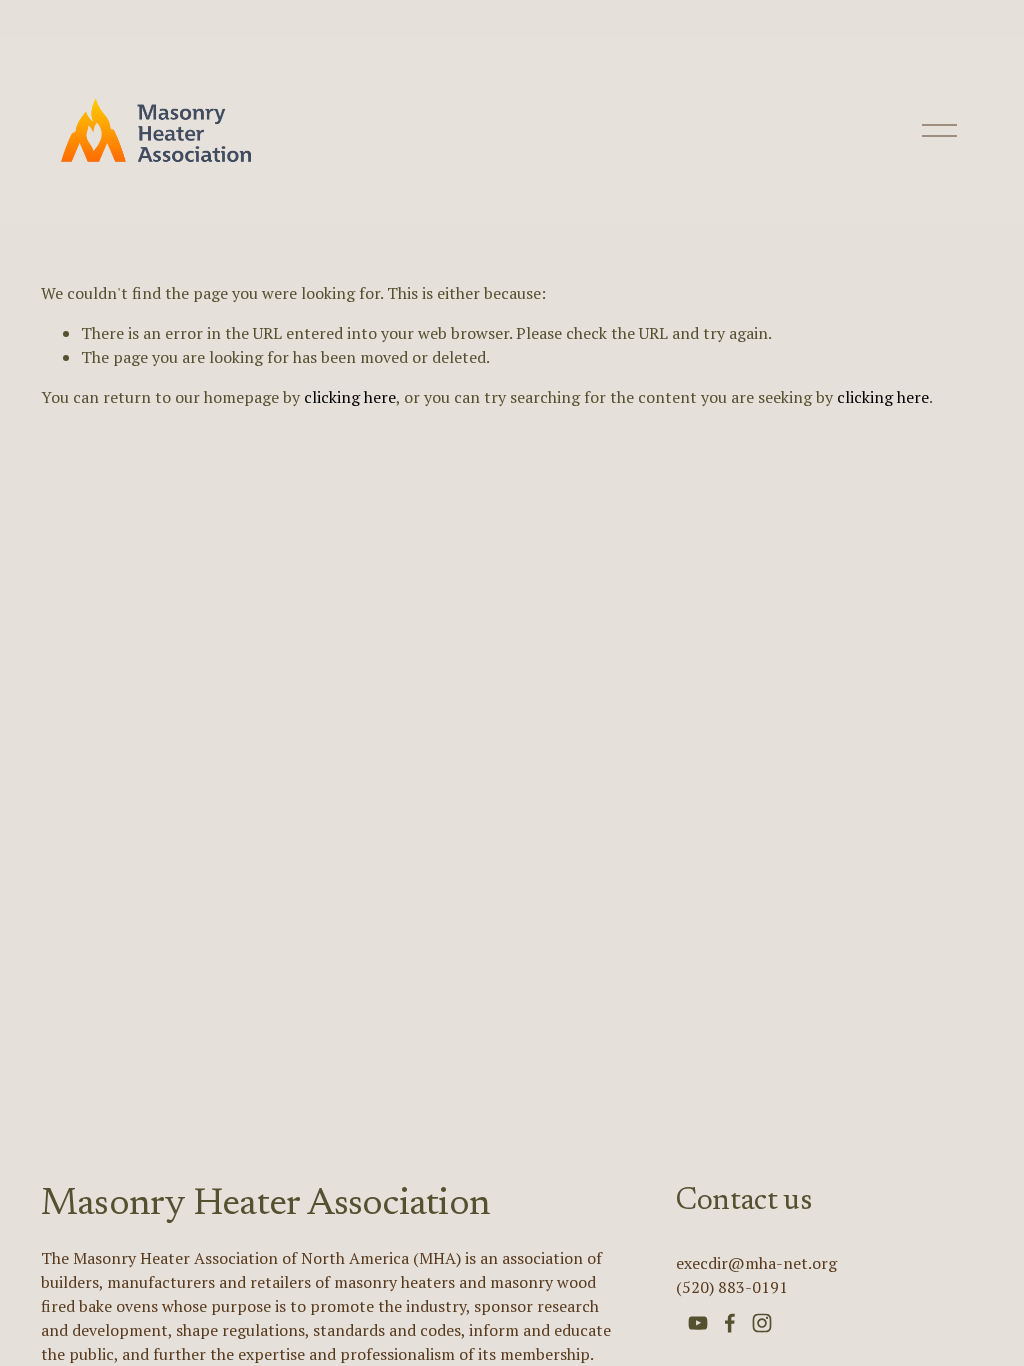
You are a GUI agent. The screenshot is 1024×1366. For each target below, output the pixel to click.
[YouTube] (698, 1323)
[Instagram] (762, 1323)
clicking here (350, 397)
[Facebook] (730, 1323)
